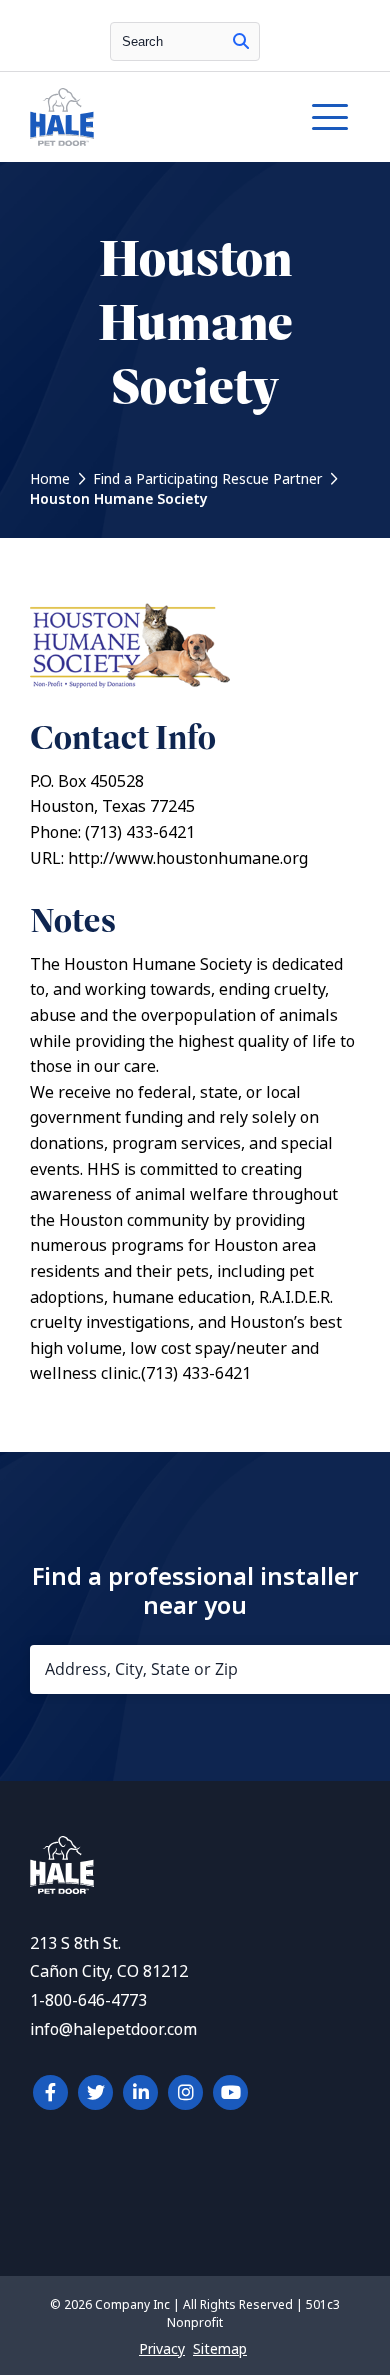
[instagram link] (185, 2092)
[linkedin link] (140, 2092)
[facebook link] (50, 2092)
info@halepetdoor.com (113, 2029)
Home (50, 479)
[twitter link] (95, 2092)
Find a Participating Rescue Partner (207, 479)
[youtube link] (230, 2092)
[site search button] (241, 41)
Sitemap (220, 2349)
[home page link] (150, 117)
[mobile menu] (330, 117)
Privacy (162, 2349)
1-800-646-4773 (88, 2000)
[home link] (62, 1888)
